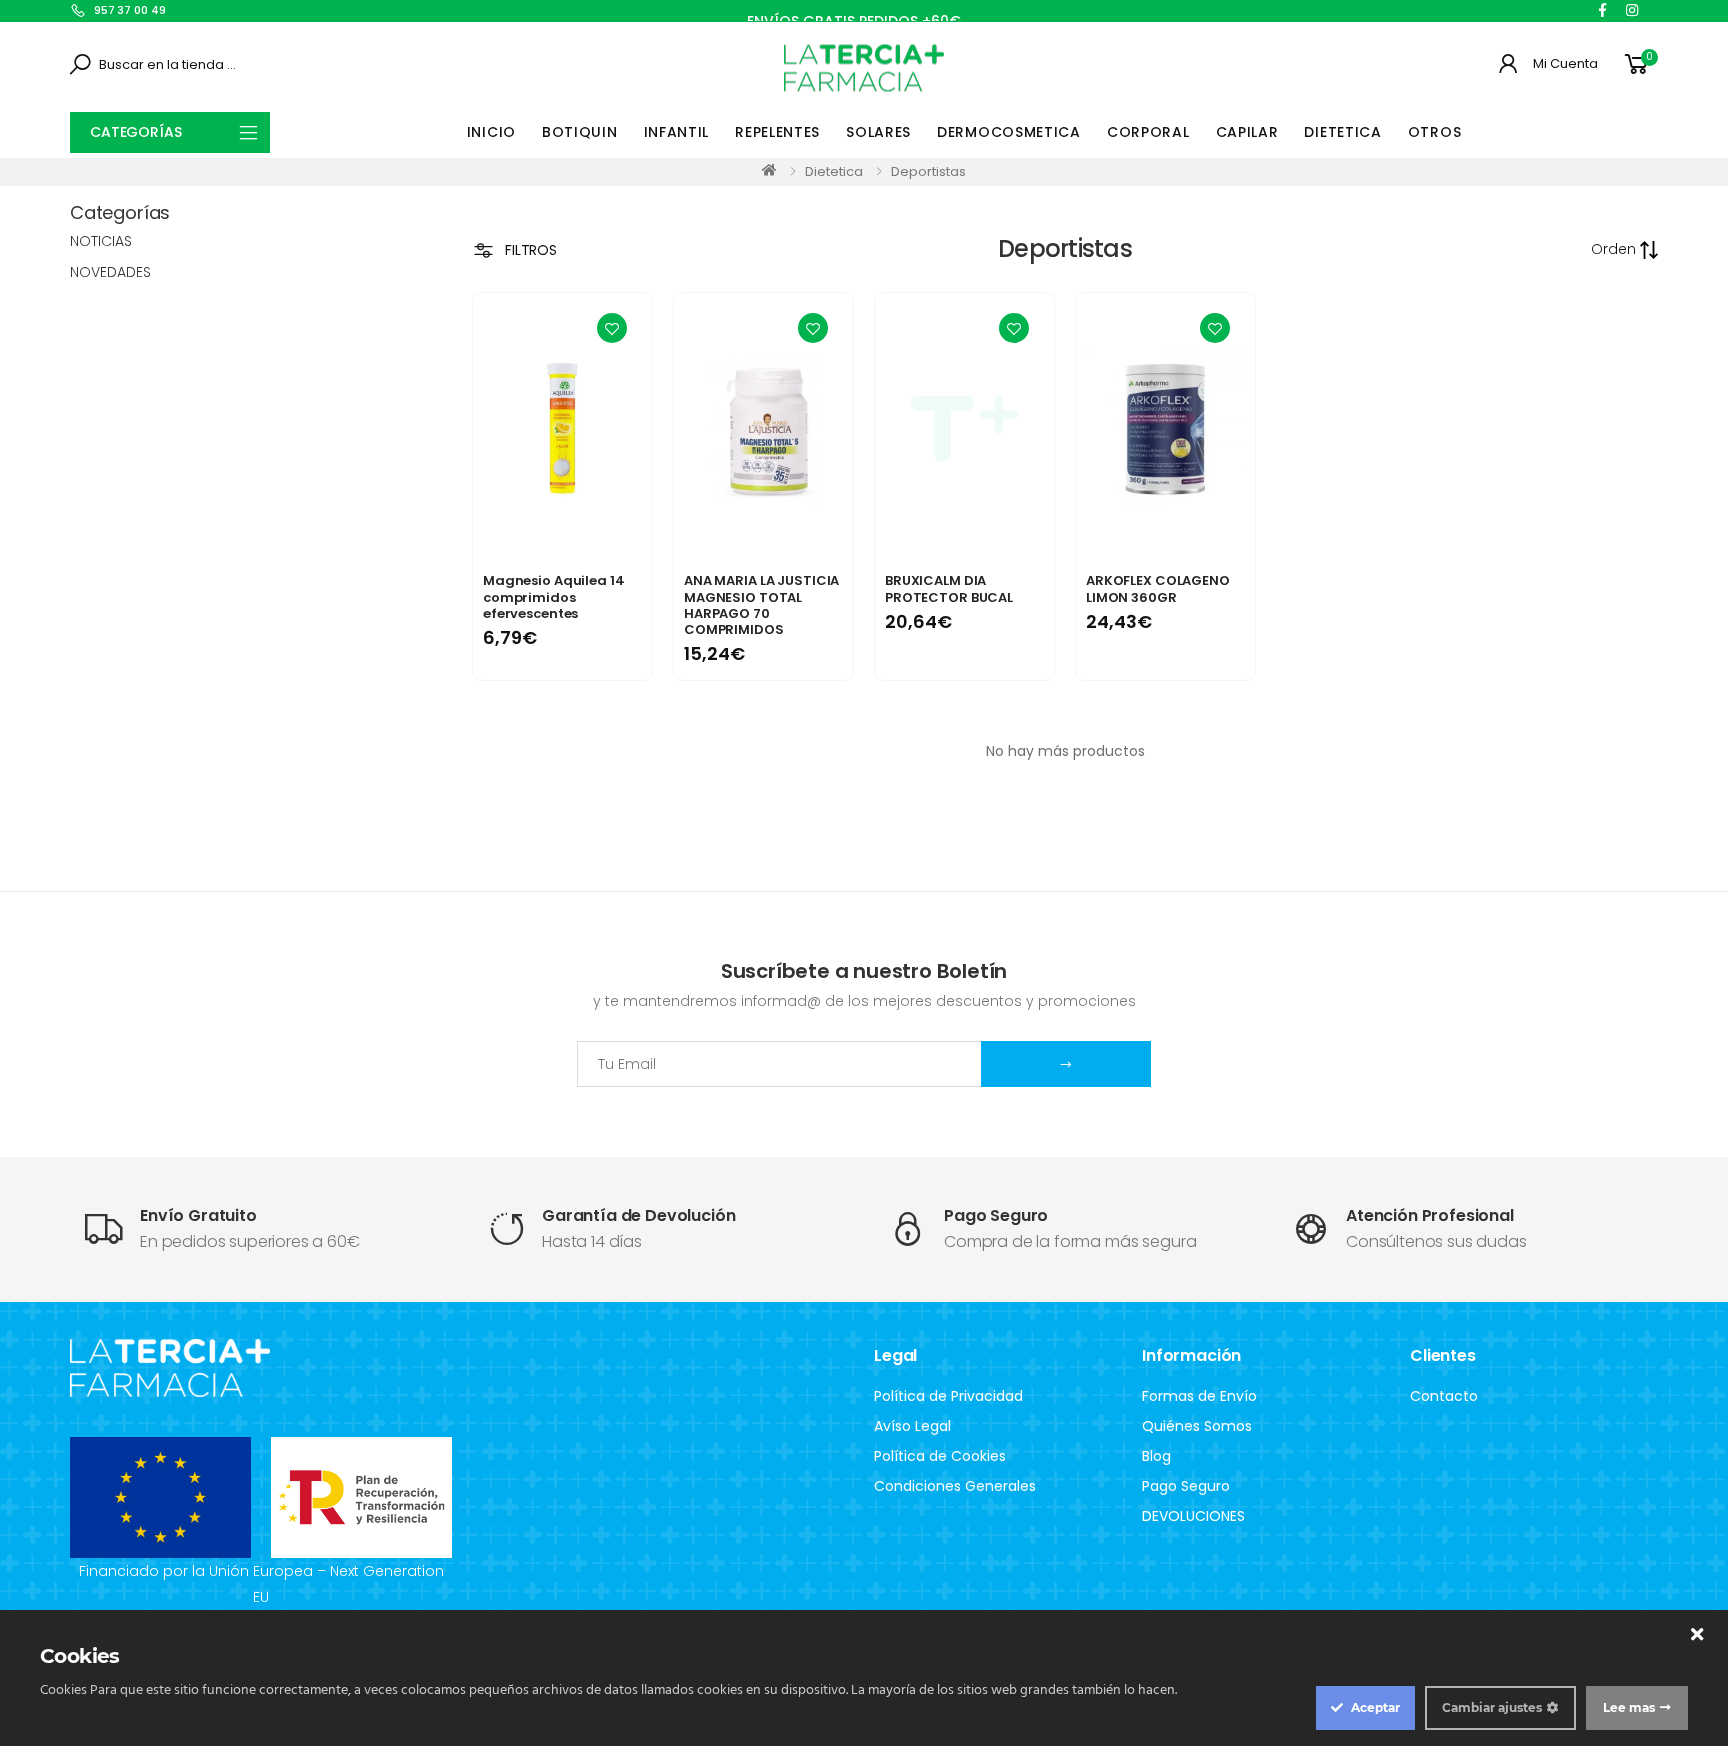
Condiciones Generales (955, 1486)
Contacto (1444, 1396)
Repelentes (777, 132)
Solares (878, 132)
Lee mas (1629, 1707)
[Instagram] (1632, 10)
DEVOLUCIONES (1193, 1516)
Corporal (1148, 132)
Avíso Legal (912, 1426)
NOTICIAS (101, 241)
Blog (1156, 1456)
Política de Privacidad (948, 1396)
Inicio (491, 132)
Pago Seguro (1186, 1486)
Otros (1435, 132)
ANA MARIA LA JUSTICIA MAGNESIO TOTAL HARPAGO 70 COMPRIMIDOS (761, 605)
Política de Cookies (940, 1456)
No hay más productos (1065, 751)
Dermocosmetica (1009, 132)
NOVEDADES (110, 272)
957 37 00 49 (130, 10)
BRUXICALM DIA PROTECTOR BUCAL (949, 588)
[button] (1639, 64)
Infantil (677, 132)
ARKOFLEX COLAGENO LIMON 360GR (1158, 588)
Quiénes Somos (1197, 1426)
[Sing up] (1066, 1064)
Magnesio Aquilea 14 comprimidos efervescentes (554, 597)
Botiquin (580, 132)
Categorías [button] (136, 132)
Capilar (1247, 132)
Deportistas (928, 171)
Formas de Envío (1199, 1396)
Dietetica (1342, 132)
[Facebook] (1602, 10)
